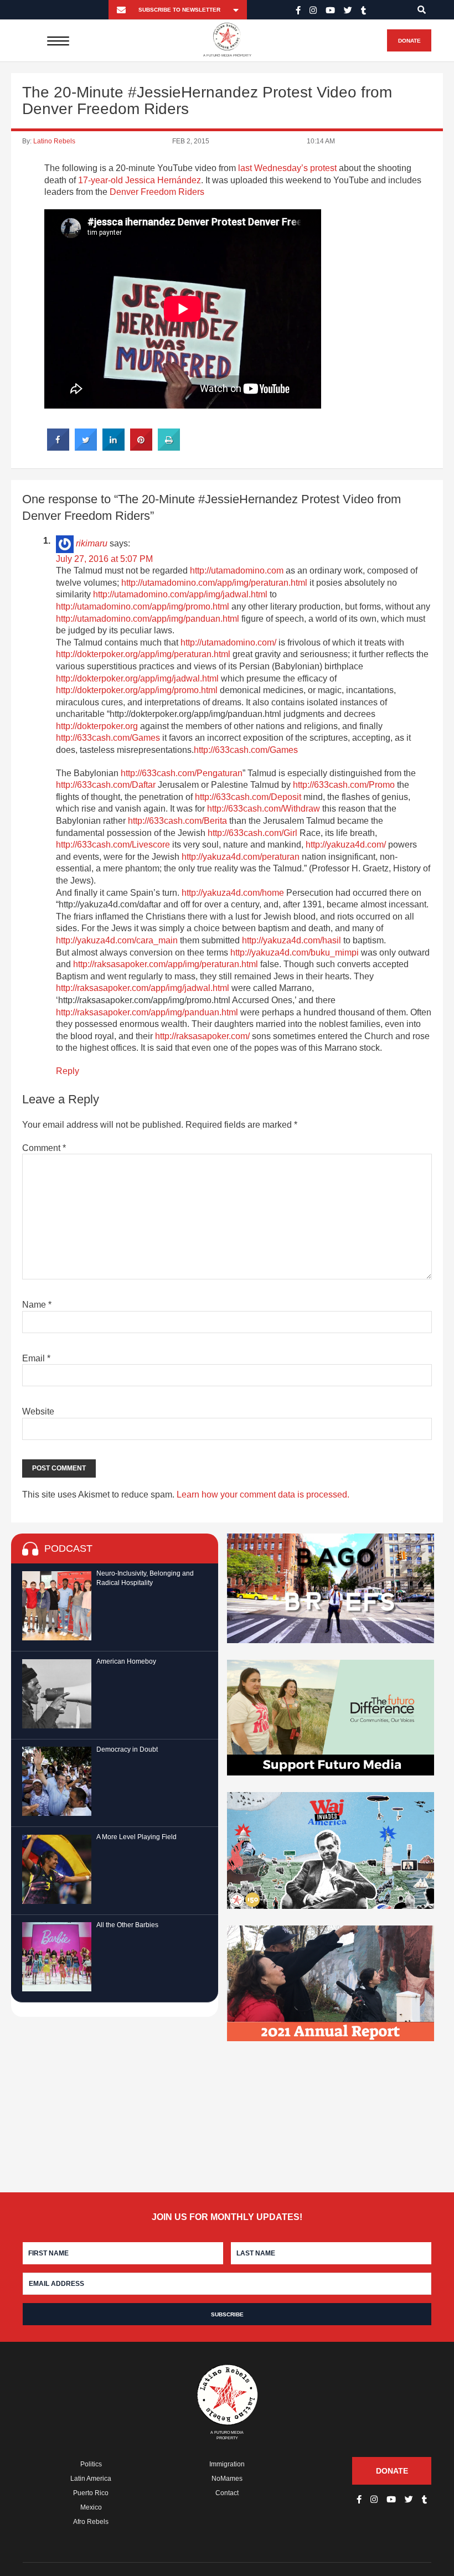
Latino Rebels (54, 141)
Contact (227, 2493)
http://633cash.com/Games (108, 738)
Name (37, 1305)
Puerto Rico (91, 2493)
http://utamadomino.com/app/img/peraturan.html (214, 583)
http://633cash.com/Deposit (248, 797)
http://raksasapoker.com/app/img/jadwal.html (143, 988)
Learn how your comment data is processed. (263, 1495)
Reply (68, 1071)
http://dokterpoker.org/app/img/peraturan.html (143, 654)
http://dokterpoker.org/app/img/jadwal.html (137, 678)
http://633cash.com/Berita (177, 821)
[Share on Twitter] (86, 447)
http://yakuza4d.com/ (346, 845)
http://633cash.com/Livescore (113, 845)
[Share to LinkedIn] (114, 447)
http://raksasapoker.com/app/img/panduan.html (147, 1012)
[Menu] (58, 40)
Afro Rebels (91, 2522)
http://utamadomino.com (237, 571)
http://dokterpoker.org (97, 726)
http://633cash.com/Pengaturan (182, 773)
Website (38, 1411)
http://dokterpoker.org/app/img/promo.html (137, 690)
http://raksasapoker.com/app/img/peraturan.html (166, 964)
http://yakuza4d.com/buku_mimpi (295, 953)
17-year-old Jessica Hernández (140, 180)
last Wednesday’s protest (287, 168)
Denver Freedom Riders (157, 192)
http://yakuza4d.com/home (233, 893)
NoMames (227, 2479)
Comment (44, 1148)
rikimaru (92, 543)
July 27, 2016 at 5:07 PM (104, 559)
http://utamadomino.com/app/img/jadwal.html (180, 594)
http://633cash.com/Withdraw (264, 809)
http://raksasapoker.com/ (202, 1036)
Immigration (227, 2464)
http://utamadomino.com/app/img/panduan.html (148, 619)
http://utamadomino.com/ (228, 642)
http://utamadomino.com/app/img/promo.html (143, 606)
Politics (91, 2464)
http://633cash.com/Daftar (106, 785)
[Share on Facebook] (58, 447)
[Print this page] (169, 447)
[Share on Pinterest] (141, 447)
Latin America (91, 2479)
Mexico (91, 2507)
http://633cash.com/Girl (252, 833)
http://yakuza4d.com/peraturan (241, 857)
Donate (409, 41)
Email (36, 1358)
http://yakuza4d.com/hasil (292, 940)
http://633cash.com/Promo (344, 785)
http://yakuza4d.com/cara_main (117, 940)
